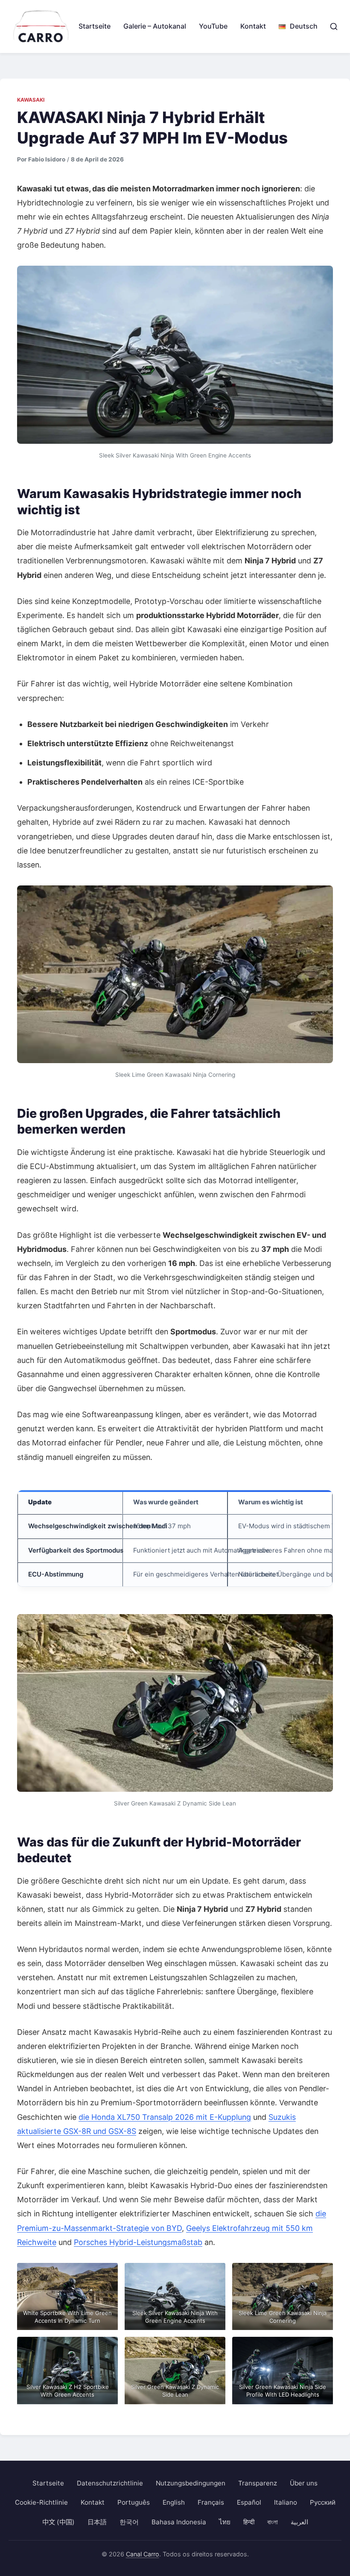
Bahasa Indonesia (179, 2522)
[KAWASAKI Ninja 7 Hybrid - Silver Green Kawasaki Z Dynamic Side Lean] (175, 1703)
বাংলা (273, 2522)
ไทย (225, 2522)
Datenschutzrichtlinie (110, 2483)
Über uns (304, 2483)
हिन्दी (249, 2522)
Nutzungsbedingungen (191, 2483)
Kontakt (253, 26)
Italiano (286, 2502)
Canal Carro (143, 2554)
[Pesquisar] (334, 26)
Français (211, 2502)
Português (134, 2502)
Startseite (95, 26)
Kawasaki (31, 100)
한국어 (129, 2522)
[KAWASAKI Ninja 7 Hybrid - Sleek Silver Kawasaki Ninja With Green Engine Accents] (175, 355)
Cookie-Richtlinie (41, 2502)
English (174, 2502)
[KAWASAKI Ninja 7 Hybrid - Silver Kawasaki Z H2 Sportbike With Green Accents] (67, 2370)
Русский (323, 2502)
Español (249, 2502)
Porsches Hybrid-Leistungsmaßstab (138, 2242)
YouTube (213, 26)
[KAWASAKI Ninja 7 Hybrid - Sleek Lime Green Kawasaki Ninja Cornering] (175, 974)
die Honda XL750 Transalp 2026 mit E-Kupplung (165, 2117)
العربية (299, 2522)
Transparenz (258, 2483)
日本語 (97, 2522)
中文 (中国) (58, 2522)
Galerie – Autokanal (155, 26)
